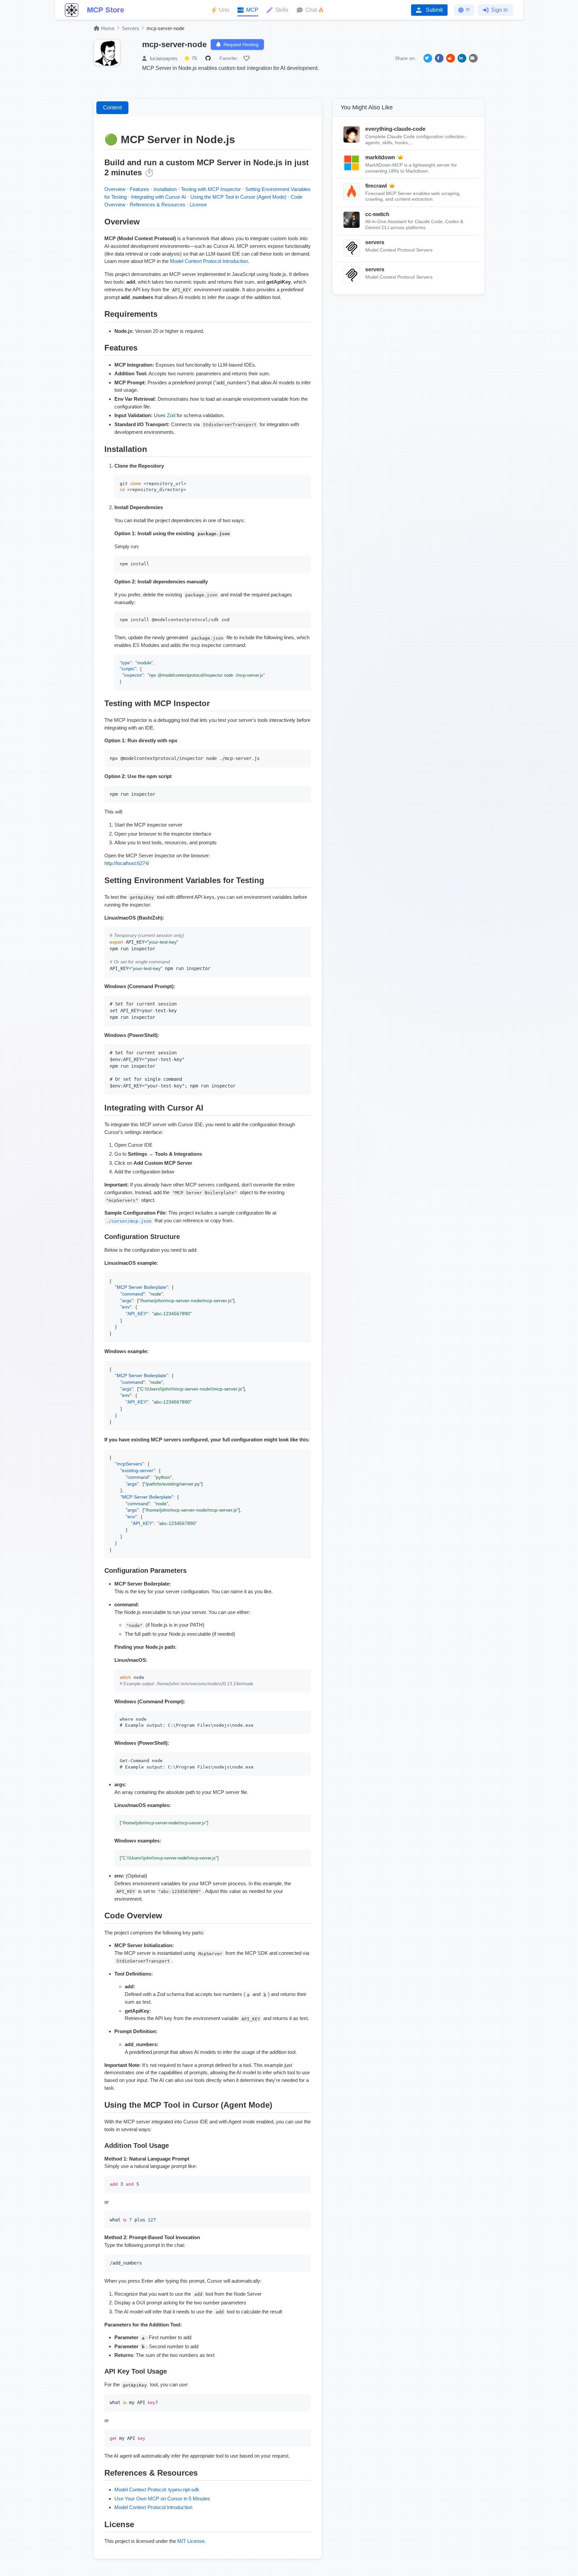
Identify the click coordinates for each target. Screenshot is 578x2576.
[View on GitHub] (209, 58)
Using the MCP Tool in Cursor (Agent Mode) (238, 197)
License (198, 205)
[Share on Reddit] (451, 58)
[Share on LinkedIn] (462, 58)
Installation (165, 189)
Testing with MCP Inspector (211, 189)
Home (108, 28)
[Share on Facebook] (439, 58)
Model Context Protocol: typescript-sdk (157, 2490)
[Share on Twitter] (428, 58)
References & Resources (158, 205)
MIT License (191, 2541)
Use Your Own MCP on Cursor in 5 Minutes (162, 2499)
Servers (130, 28)
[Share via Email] (473, 58)
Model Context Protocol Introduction (209, 261)
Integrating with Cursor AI (159, 197)
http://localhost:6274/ (127, 863)
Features (139, 189)
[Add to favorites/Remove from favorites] (248, 58)
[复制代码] (304, 482)
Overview (115, 189)
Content (112, 108)
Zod (171, 415)
